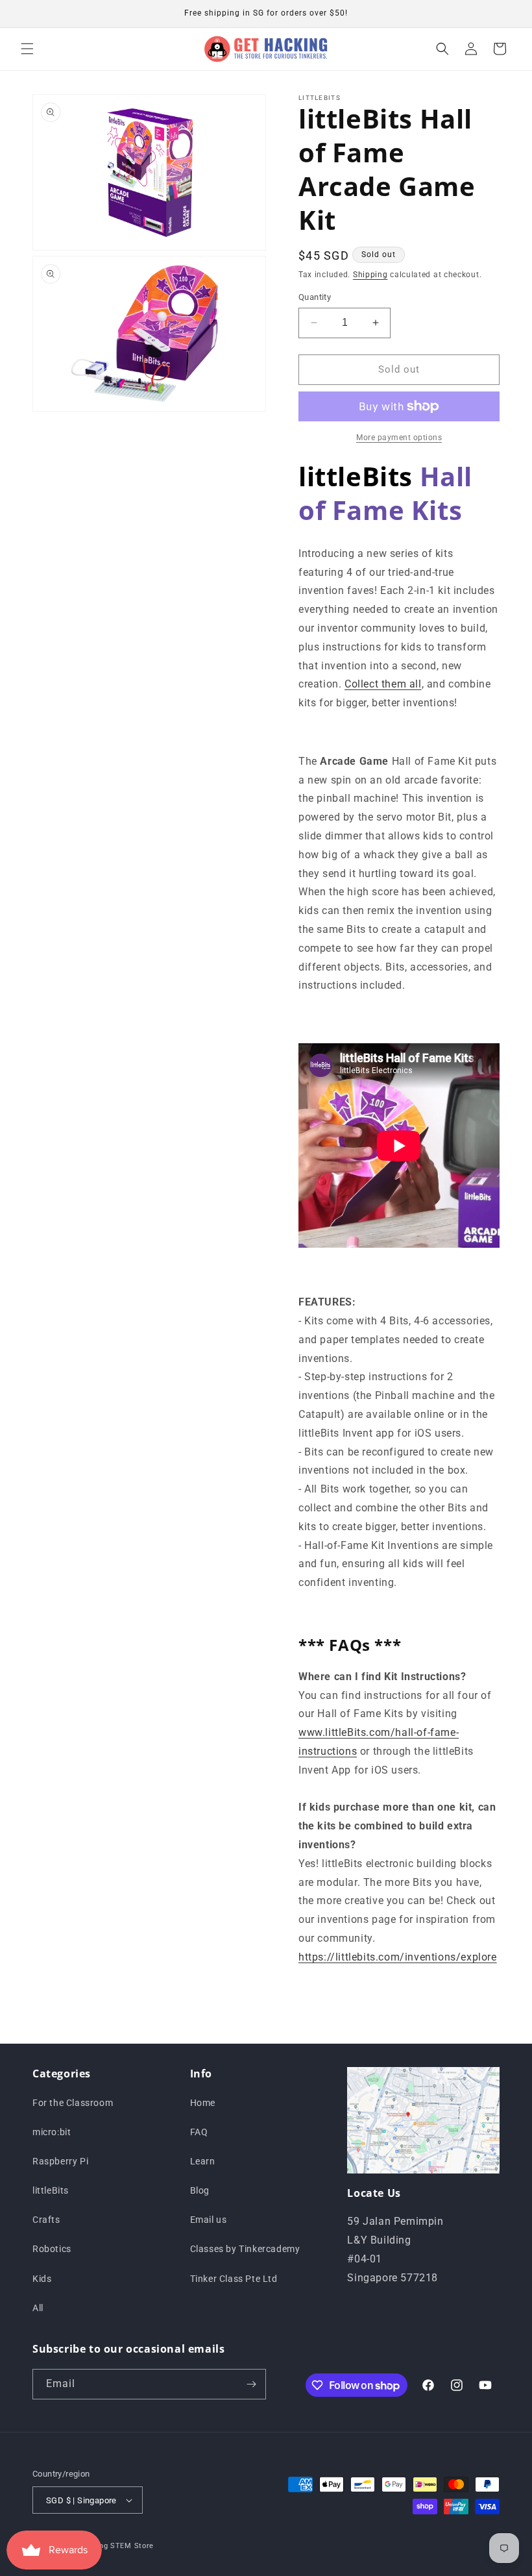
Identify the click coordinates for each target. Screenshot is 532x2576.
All (38, 2308)
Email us (209, 2220)
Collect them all (383, 684)
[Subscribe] (251, 2384)
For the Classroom (73, 2103)
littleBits (51, 2190)
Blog (200, 2190)
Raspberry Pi (60, 2161)
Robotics (52, 2249)
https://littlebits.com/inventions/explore (398, 1957)
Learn (203, 2161)
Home (203, 2103)
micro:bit (52, 2132)
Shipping (370, 275)
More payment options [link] (399, 438)
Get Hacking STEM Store (108, 2546)
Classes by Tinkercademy (245, 2249)
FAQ (199, 2132)
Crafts (46, 2220)
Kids (42, 2279)
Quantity (315, 297)
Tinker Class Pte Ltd (234, 2279)
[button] (27, 49)
